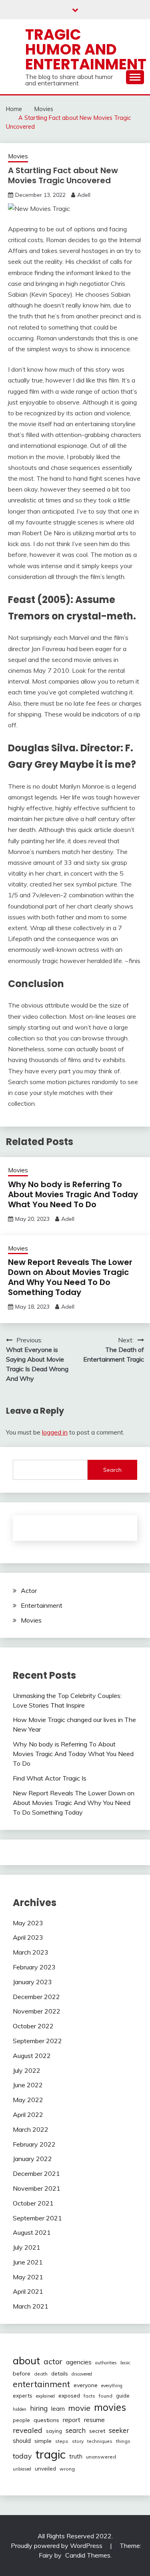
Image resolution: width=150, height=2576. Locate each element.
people (21, 2420)
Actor (29, 1591)
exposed (69, 2395)
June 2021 (28, 2262)
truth (76, 2456)
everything (112, 2386)
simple (43, 2441)
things (123, 2441)
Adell (84, 195)
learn (58, 2409)
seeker (119, 2430)
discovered (82, 2374)
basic (125, 2363)
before (22, 2374)
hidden (20, 2409)
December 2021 (36, 2173)
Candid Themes (88, 2555)
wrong (67, 2469)
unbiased (22, 2469)
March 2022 (31, 2129)
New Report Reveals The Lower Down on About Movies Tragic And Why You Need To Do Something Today (70, 1277)
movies (110, 2407)
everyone (86, 2385)
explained (45, 2396)
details (60, 2374)
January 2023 (32, 1982)
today (22, 2456)
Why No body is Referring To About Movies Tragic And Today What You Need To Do (73, 1194)
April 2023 (28, 1937)
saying (54, 2431)
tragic (50, 2454)
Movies (18, 156)
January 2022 (32, 2159)
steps (62, 2441)
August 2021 (32, 2232)
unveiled (45, 2469)
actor (53, 2361)
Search (112, 1470)
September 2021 (37, 2218)
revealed (28, 2430)
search (76, 2430)
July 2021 (27, 2247)
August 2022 (32, 2056)
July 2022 (27, 2070)
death (41, 2374)
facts (89, 2396)
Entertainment (42, 1605)
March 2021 (31, 2306)
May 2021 (28, 2277)
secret (97, 2431)
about (26, 2360)
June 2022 (28, 2085)
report (72, 2420)
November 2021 (37, 2188)
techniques (100, 2441)
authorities (106, 2363)
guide (123, 2396)
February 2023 (34, 1967)
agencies (79, 2362)
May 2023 (28, 1923)
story (78, 2441)
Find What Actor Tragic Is (50, 1778)
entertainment (41, 2384)
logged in (55, 1432)
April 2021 (28, 2291)
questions (46, 2420)
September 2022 (37, 2041)
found (106, 2396)
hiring (39, 2408)
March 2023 (31, 1952)
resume (94, 2420)
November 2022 (37, 2011)
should (22, 2441)
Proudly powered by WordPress (57, 2546)
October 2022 (33, 2026)
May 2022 (28, 2100)
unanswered (101, 2457)
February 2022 (34, 2144)
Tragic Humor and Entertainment (86, 49)
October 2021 (33, 2203)
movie (79, 2408)
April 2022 (28, 2115)
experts (23, 2396)
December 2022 (36, 1997)
